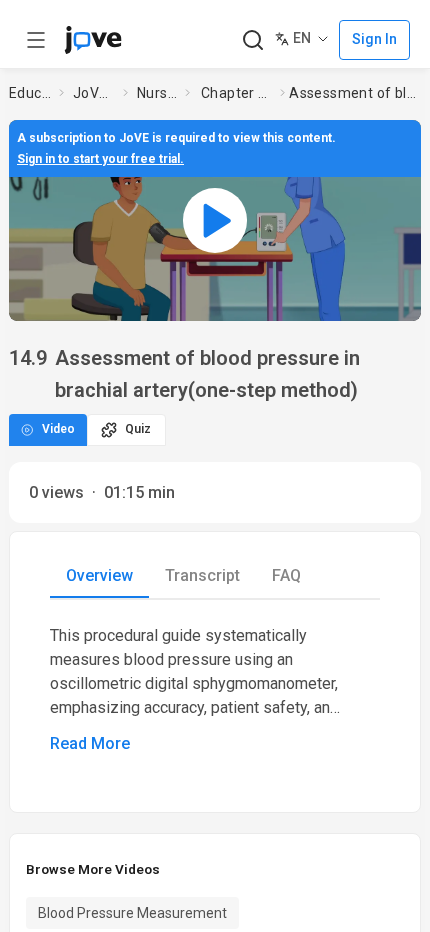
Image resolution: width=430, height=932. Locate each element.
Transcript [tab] (202, 575)
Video (58, 429)
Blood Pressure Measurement (132, 913)
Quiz (138, 429)
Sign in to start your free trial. (100, 159)
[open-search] (252, 40)
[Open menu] (36, 40)
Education (30, 93)
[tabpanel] (215, 690)
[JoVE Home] (93, 40)
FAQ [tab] (286, 575)
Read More (90, 743)
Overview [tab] (99, 575)
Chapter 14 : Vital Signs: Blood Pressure (236, 93)
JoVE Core (94, 93)
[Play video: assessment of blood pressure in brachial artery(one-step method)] (215, 220)
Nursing (157, 93)
